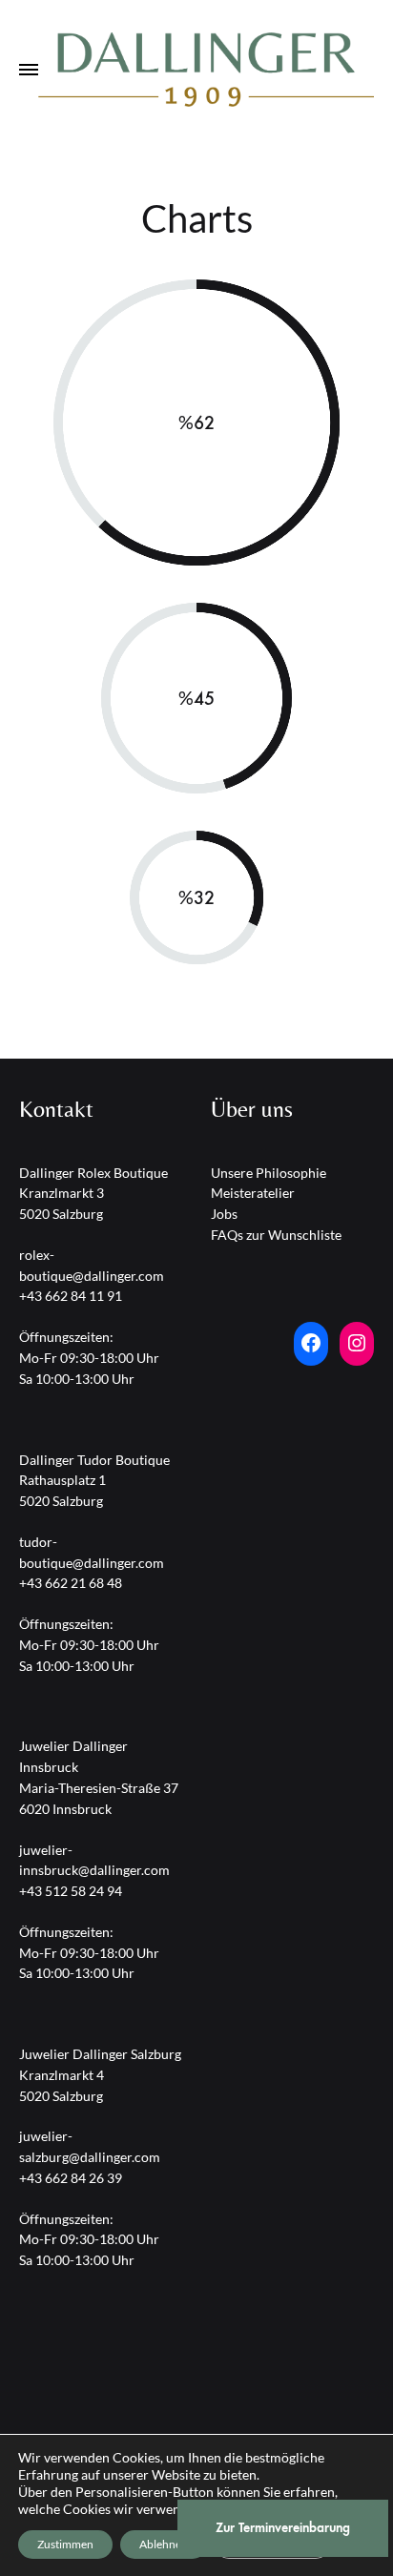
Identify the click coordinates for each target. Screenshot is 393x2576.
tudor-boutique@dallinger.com (92, 1552)
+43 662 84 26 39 (71, 2178)
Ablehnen (164, 2544)
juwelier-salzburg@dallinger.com (90, 2146)
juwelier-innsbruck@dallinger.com (94, 1860)
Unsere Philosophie (269, 1173)
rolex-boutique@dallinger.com (92, 1265)
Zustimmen (65, 2544)
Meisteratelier (253, 1193)
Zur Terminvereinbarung (283, 2528)
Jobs (224, 1214)
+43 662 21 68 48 (71, 1583)
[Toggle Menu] (29, 71)
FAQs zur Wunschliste (276, 1235)
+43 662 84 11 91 (71, 1296)
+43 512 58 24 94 (71, 1891)
